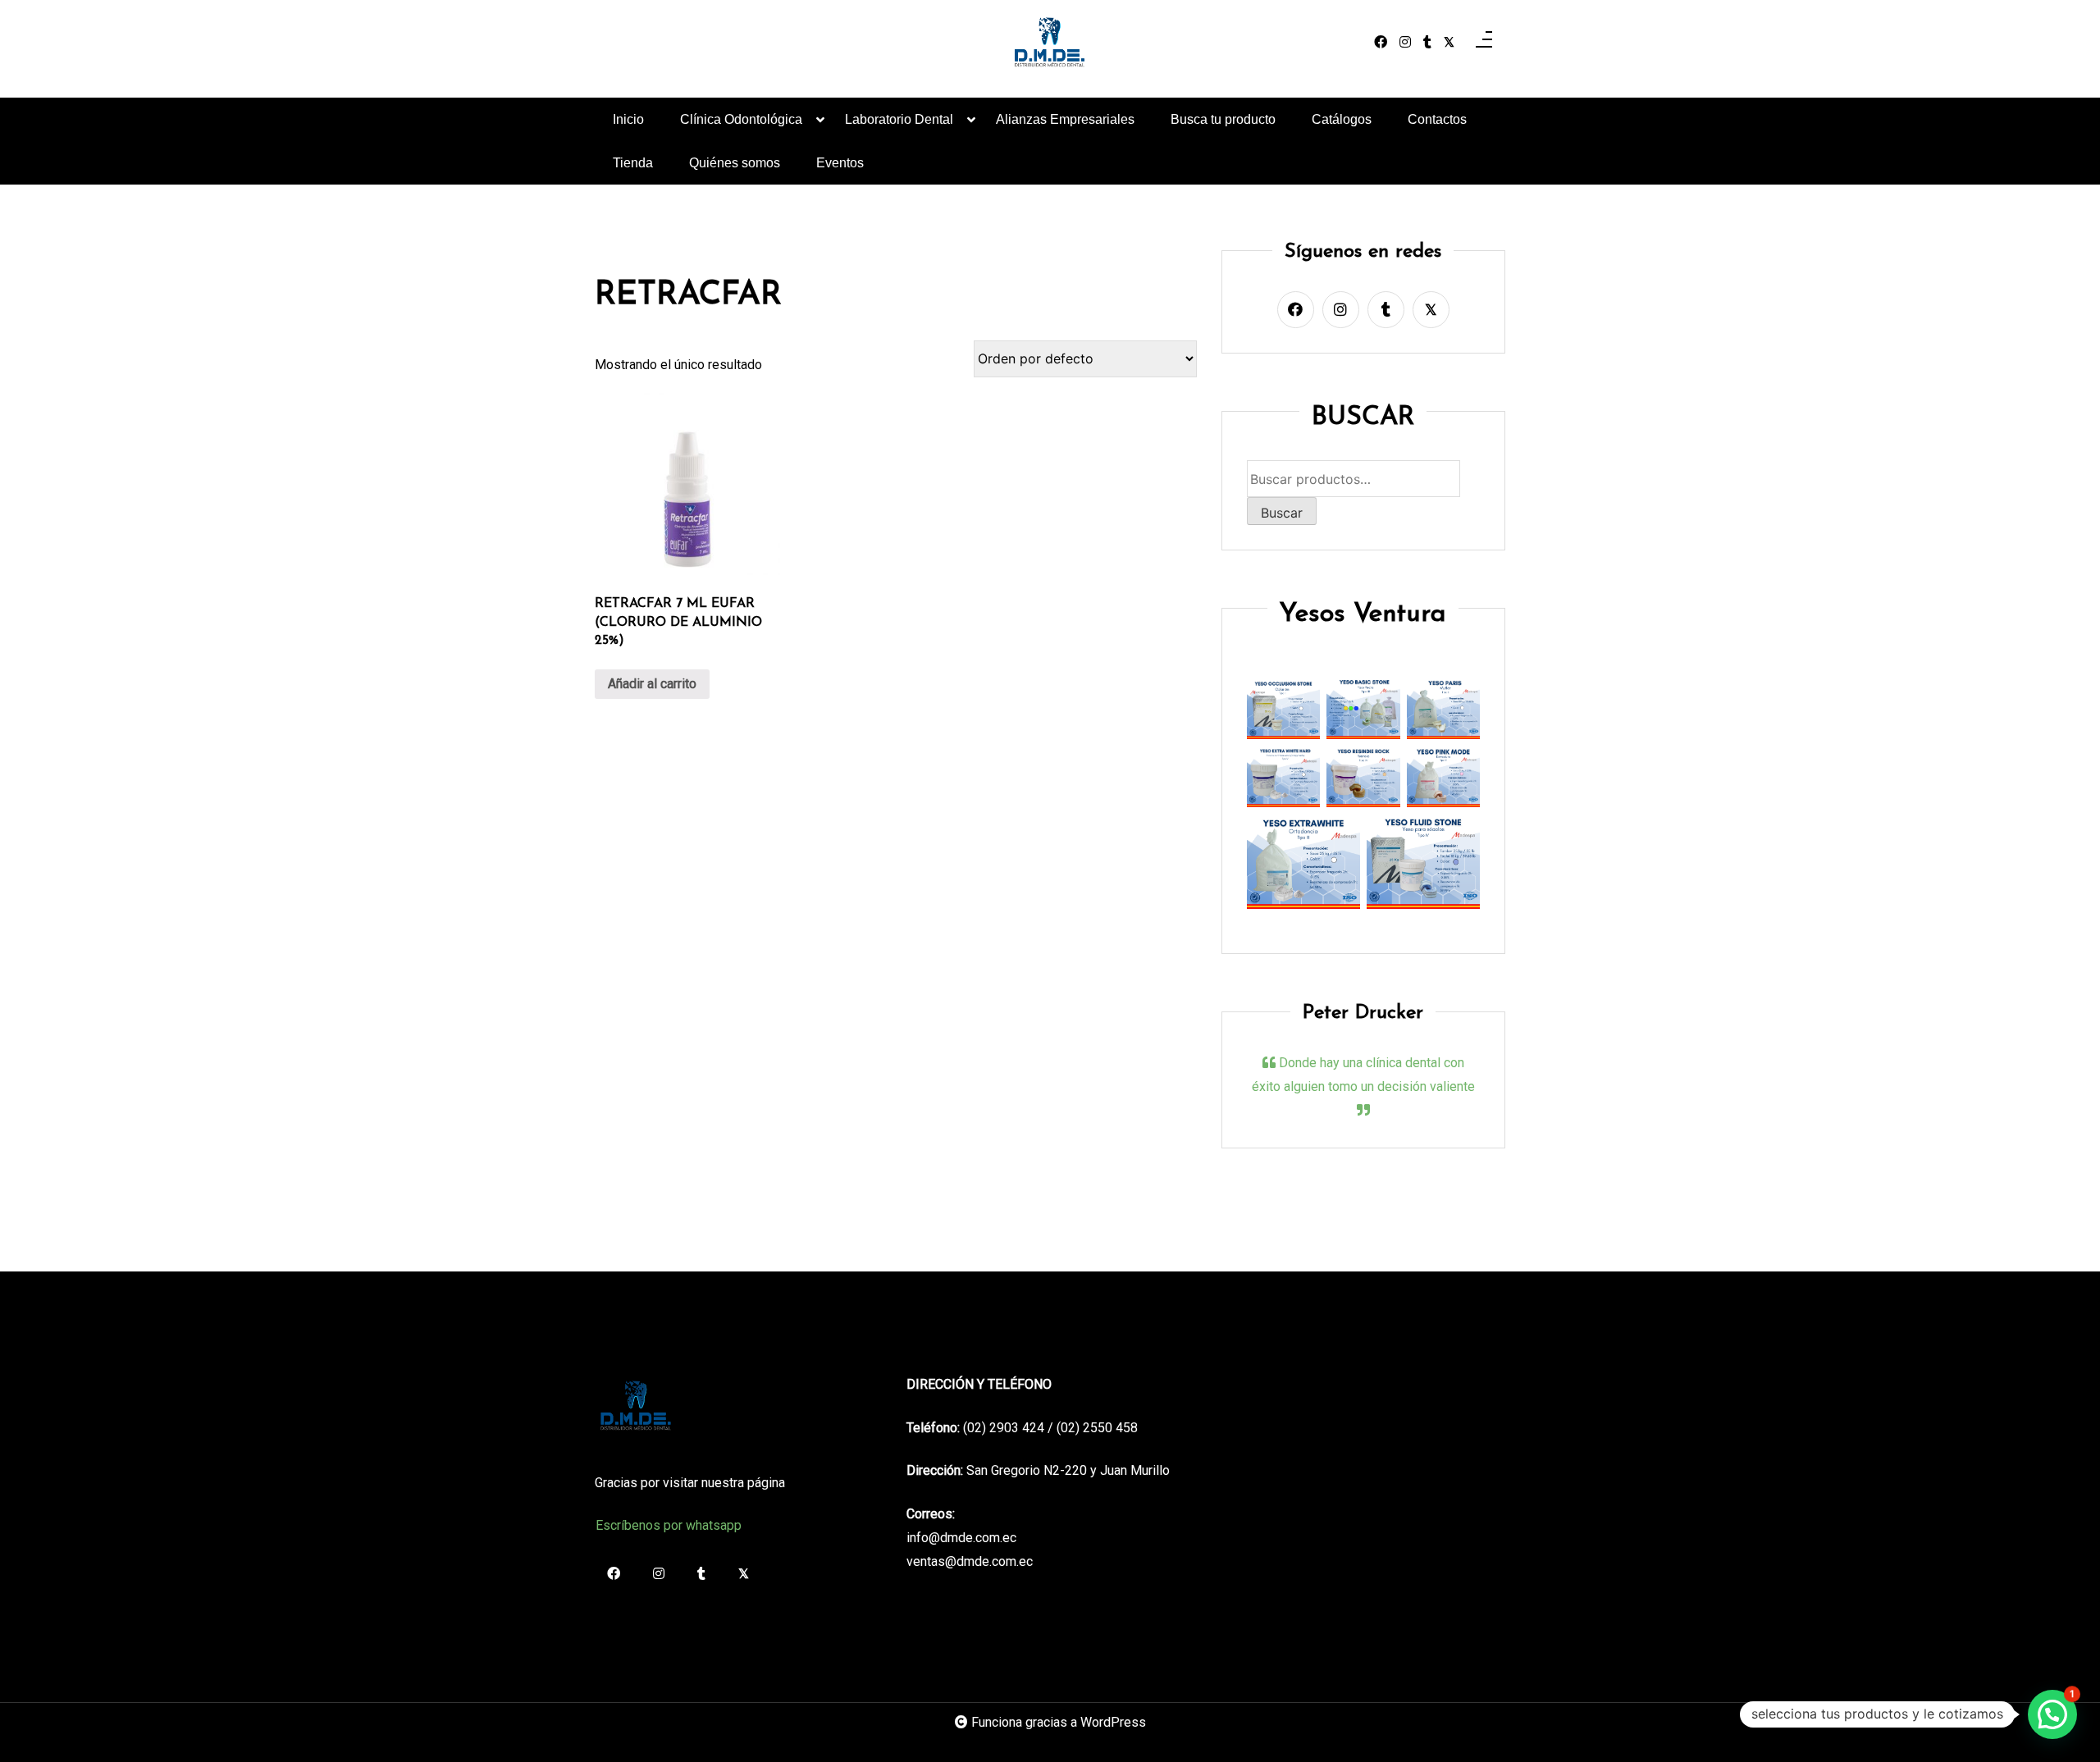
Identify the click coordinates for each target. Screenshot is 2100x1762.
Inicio (628, 119)
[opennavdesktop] (1484, 43)
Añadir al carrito (652, 684)
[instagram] (1405, 43)
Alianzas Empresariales (1065, 119)
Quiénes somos (735, 163)
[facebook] (1381, 43)
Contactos (1437, 119)
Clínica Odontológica (741, 119)
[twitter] (1449, 43)
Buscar (1282, 513)
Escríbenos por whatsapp (669, 1525)
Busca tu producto (1223, 119)
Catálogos (1342, 119)
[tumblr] (1427, 43)
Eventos (840, 163)
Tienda (633, 163)
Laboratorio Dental (899, 119)
